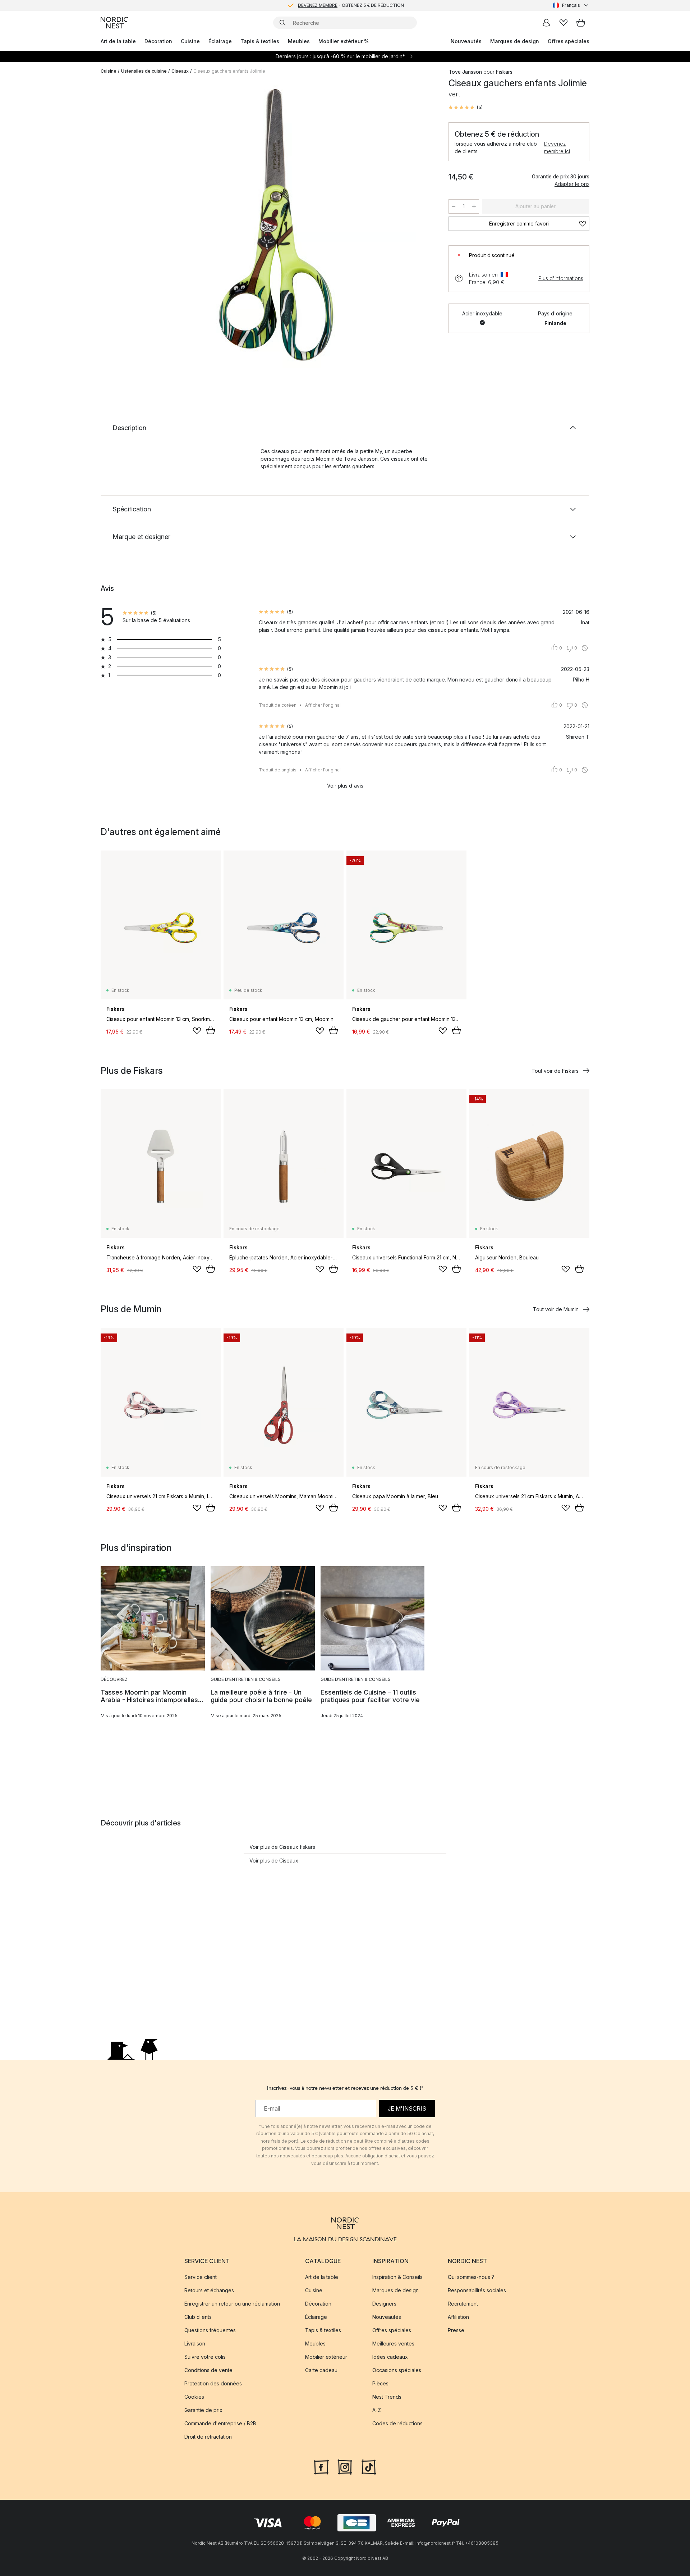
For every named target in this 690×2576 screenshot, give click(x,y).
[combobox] (571, 5)
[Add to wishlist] (197, 1031)
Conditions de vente (208, 2370)
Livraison (195, 2344)
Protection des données (213, 2383)
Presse (456, 2330)
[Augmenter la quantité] (474, 206)
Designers (384, 2304)
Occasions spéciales (397, 2370)
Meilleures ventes (393, 2344)
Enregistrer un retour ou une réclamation (232, 2304)
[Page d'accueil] (114, 23)
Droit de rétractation (208, 2437)
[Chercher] (282, 23)
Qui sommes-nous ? (471, 2277)
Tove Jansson (465, 72)
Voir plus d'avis (345, 786)
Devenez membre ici (557, 147)
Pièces (380, 2383)
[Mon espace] (546, 23)
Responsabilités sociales (477, 2290)
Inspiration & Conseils (397, 2277)
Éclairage (220, 41)
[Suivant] (421, 225)
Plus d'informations (561, 278)
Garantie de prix (203, 2410)
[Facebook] (321, 2466)
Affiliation (458, 2317)
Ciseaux (180, 71)
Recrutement (463, 2304)
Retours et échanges (209, 2290)
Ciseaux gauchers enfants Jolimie (229, 71)
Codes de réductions (397, 2423)
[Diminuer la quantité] (454, 206)
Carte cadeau (321, 2370)
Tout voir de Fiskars (555, 1071)
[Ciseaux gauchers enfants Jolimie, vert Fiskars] (273, 224)
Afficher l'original (323, 705)
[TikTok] (369, 2466)
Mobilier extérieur (326, 2357)
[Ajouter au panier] (211, 1030)
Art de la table (118, 41)
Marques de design (515, 41)
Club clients (198, 2317)
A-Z (377, 2410)
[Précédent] (125, 225)
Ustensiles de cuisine (144, 71)
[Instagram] (345, 2466)
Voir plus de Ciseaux (274, 1861)
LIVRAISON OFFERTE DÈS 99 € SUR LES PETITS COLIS (351, 5)
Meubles (299, 41)
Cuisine (190, 41)
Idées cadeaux (390, 2357)
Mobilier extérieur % (344, 41)
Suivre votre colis (205, 2357)
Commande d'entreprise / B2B (220, 2423)
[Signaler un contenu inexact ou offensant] (585, 648)
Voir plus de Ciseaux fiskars (282, 1847)
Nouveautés (466, 41)
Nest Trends (387, 2397)
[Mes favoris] (563, 23)
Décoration (158, 41)
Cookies (194, 2397)
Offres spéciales (569, 41)
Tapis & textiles (260, 41)
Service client (201, 2277)
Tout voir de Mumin (556, 1309)
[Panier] (581, 23)
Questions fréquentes (210, 2330)
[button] (466, 108)
